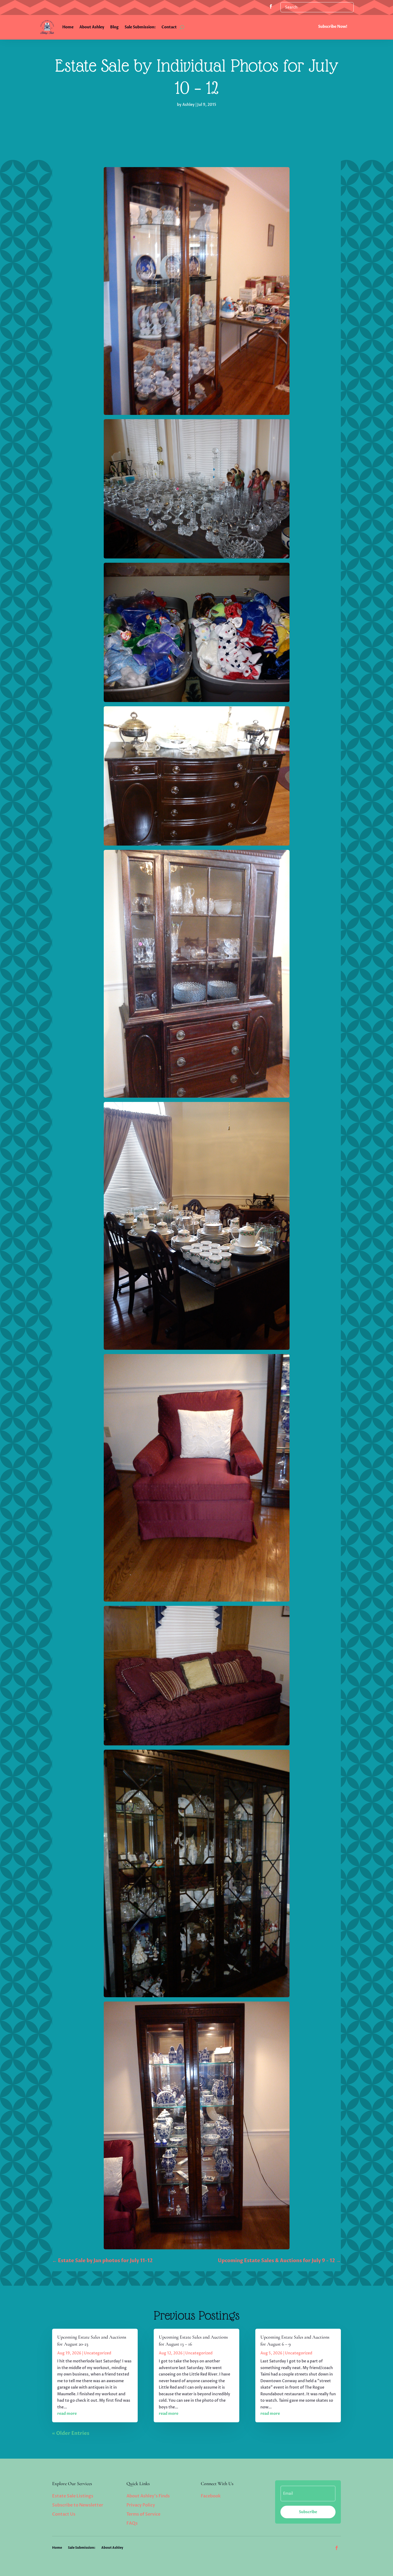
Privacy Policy (141, 2505)
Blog (114, 27)
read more (67, 2414)
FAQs (132, 2523)
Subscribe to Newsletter (78, 2505)
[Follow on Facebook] (337, 2548)
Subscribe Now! (333, 27)
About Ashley (92, 27)
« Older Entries (71, 2433)
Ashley (188, 105)
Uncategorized (98, 2353)
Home (68, 27)
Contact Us (64, 2514)
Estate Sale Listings (73, 2496)
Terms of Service (143, 2514)
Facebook (211, 2496)
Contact (169, 27)
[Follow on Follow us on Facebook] (271, 6)
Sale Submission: (140, 27)
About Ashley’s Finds (148, 2496)
